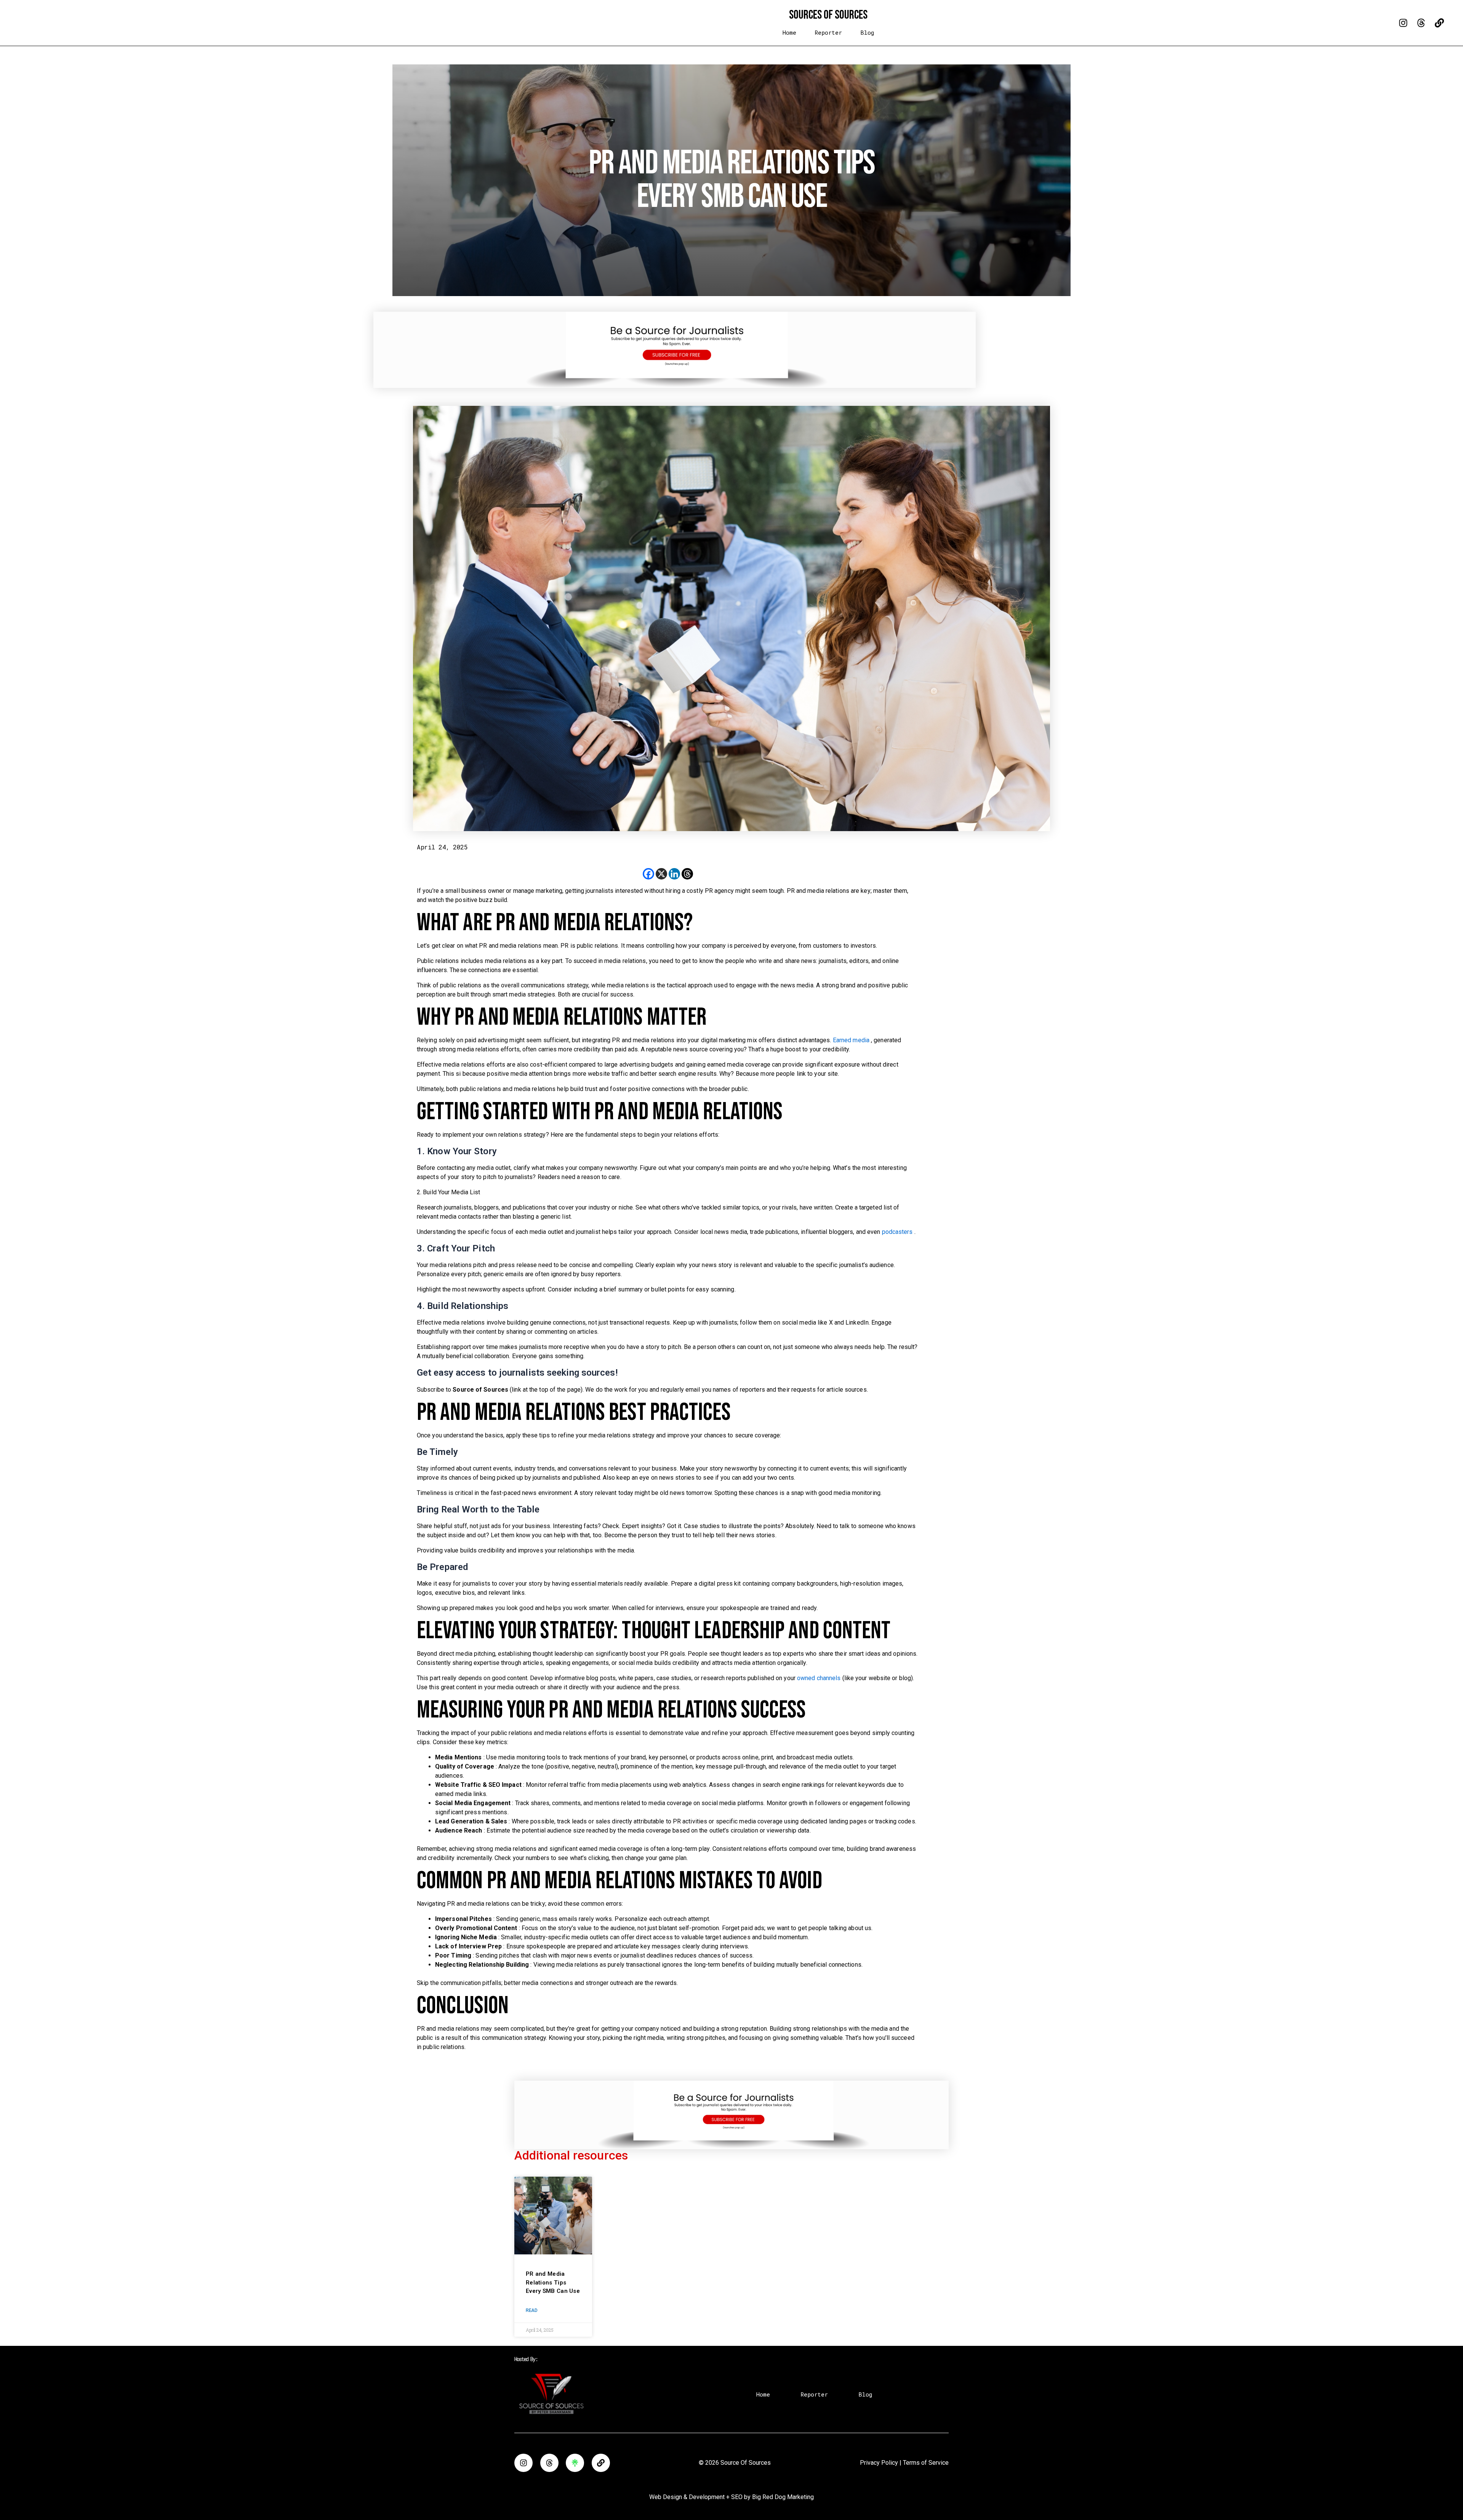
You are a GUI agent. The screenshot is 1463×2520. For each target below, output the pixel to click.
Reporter (828, 33)
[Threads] (687, 874)
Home (789, 33)
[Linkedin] (674, 874)
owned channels (820, 1678)
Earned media (852, 1040)
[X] (661, 874)
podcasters (898, 1232)
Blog (867, 33)
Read (531, 2310)
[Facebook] (648, 874)
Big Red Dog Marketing (783, 2497)
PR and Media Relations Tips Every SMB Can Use (553, 2282)
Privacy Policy (879, 2463)
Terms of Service (926, 2463)
